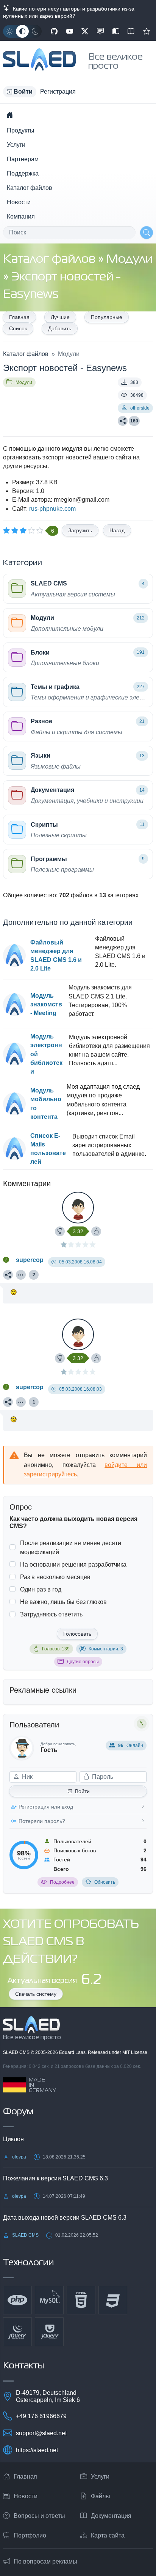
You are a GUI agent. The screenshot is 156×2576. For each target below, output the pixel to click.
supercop (30, 1260)
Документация (111, 2516)
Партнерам (23, 159)
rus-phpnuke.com (52, 509)
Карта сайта (108, 2535)
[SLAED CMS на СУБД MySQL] (49, 2300)
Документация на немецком (116, 31)
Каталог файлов (30, 188)
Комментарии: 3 (106, 1649)
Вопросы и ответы (39, 2516)
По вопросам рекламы (45, 2561)
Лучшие (60, 317)
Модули (129, 260)
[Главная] (9, 115)
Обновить (105, 1882)
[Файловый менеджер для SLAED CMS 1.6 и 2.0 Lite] (14, 955)
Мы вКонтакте (100, 31)
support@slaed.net (41, 2433)
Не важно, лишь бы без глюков (63, 1602)
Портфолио (30, 2535)
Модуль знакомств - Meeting (46, 1004)
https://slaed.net (37, 2450)
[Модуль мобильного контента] (14, 1104)
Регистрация (58, 92)
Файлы (101, 2496)
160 (134, 421)
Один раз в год (41, 1589)
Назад (117, 530)
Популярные (107, 317)
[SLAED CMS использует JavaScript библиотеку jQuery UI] (49, 2332)
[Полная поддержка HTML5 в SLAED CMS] (81, 2300)
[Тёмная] (35, 31)
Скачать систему (36, 1994)
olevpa (19, 2157)
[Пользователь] (21, 1275)
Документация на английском (131, 31)
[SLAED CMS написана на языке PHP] (17, 2300)
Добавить (60, 328)
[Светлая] (9, 31)
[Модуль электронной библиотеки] (14, 1054)
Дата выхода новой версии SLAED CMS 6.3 (65, 2218)
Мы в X (85, 31)
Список (18, 328)
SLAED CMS (17, 2052)
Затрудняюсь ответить (51, 1614)
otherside (140, 408)
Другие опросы (83, 1662)
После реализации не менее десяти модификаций (71, 1547)
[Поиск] (147, 233)
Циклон (13, 2139)
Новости (19, 202)
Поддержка (23, 173)
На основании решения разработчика (73, 1565)
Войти (82, 1791)
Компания (21, 216)
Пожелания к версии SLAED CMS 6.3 (55, 2178)
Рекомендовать (147, 31)
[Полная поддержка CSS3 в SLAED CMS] (113, 2300)
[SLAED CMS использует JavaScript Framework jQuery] (17, 2332)
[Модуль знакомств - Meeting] (14, 1005)
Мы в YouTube (70, 31)
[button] (20, 92)
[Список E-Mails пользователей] (14, 1149)
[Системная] (22, 31)
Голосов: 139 (56, 1649)
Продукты (21, 130)
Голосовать (77, 1634)
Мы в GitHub (54, 31)
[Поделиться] (123, 421)
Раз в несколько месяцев (55, 1577)
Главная (19, 317)
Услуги (16, 145)
